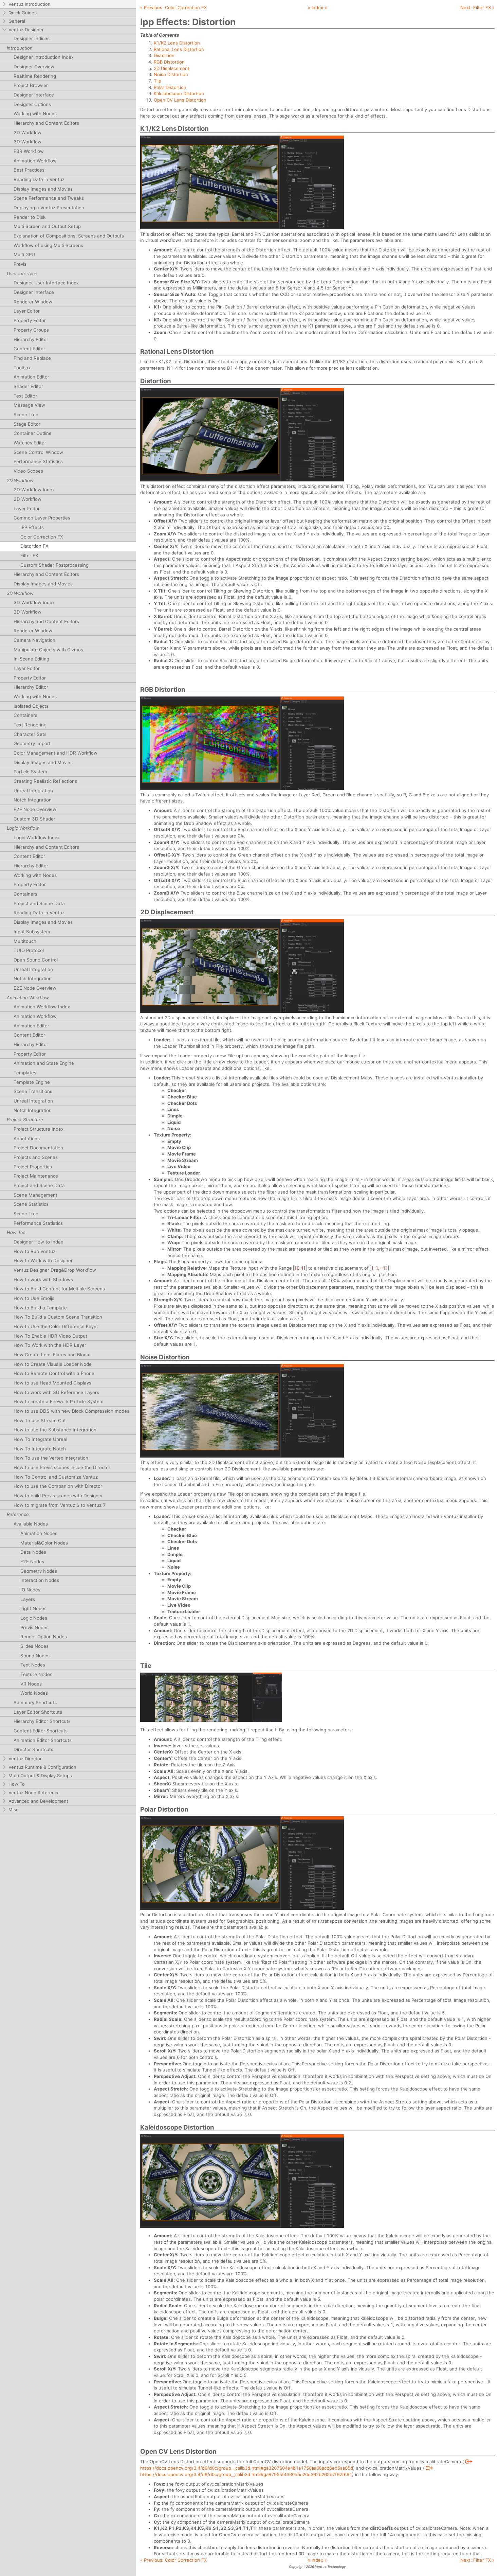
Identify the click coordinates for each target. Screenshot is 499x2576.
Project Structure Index (39, 1129)
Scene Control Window (38, 452)
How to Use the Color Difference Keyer (56, 1326)
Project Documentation (38, 1148)
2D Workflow (27, 133)
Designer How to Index (38, 1242)
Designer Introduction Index (44, 57)
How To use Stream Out (40, 1421)
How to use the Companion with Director (58, 1486)
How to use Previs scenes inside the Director (62, 1467)
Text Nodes (33, 1665)
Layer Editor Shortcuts (38, 1712)
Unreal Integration (33, 791)
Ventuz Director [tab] (25, 1759)
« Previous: (173, 7)
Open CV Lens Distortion (180, 100)
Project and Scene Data (39, 903)
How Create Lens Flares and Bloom (52, 1355)
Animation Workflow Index (42, 1007)
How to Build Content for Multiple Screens (59, 1289)
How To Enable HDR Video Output (50, 1336)
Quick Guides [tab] (23, 13)
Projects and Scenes (36, 1157)
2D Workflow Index (34, 490)
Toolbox (22, 368)
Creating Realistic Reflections (45, 781)
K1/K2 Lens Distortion (177, 43)
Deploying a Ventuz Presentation (49, 208)
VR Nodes (31, 1684)
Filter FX (29, 555)
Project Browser (31, 85)
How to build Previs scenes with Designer (58, 1496)
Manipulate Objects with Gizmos (48, 650)
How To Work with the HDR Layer (50, 1345)
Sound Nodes (35, 1656)
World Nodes (34, 1693)
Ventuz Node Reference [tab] (34, 1793)
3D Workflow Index (34, 602)
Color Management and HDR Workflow (56, 753)
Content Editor (29, 349)
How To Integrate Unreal (40, 1439)
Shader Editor (28, 386)
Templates (25, 1073)
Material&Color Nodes (44, 1543)
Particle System (30, 772)
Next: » (477, 7)
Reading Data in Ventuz (39, 179)
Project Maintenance (36, 1176)
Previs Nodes (34, 1627)
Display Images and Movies (43, 189)
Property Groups (31, 330)
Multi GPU (24, 254)
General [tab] (17, 21)
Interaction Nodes (40, 1580)
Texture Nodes (36, 1674)
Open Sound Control (36, 960)
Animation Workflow (35, 161)
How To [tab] (17, 1784)
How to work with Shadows (43, 1280)
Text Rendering (30, 725)
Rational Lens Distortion (179, 49)
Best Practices (29, 170)
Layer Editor (27, 311)
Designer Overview (34, 67)
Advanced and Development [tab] (38, 1801)
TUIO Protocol (29, 950)
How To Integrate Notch (40, 1449)
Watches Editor (30, 443)
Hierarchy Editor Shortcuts (42, 1721)
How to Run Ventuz (34, 1251)
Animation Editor (31, 377)
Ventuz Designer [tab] (26, 30)
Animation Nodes (39, 1533)
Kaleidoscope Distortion (179, 93)
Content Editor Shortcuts (41, 1731)
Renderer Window (33, 302)
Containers (25, 715)
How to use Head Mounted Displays (52, 1383)
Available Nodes (31, 1524)
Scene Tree (26, 414)
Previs (20, 264)
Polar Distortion (170, 87)
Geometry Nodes (39, 1571)
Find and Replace (32, 358)
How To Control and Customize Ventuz (56, 1477)
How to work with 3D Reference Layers (56, 1392)
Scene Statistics (31, 1204)
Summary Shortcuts (35, 1702)
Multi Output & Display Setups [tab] (40, 1776)
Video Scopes (28, 471)
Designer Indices (32, 38)
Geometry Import (32, 743)
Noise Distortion (171, 74)
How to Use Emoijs (34, 1298)
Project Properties (33, 1167)
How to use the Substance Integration (55, 1430)
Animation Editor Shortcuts (43, 1740)
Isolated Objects (31, 706)
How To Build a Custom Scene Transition (58, 1317)
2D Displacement (172, 68)
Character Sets (30, 734)
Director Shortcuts (33, 1749)
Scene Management (35, 1195)
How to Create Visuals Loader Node (53, 1364)
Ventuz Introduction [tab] (30, 4)
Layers (28, 1599)
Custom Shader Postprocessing (54, 565)
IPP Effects (32, 527)
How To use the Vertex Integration (51, 1458)
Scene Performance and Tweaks (49, 198)
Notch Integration (33, 800)
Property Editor (30, 320)
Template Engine (32, 1082)
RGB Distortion (169, 62)
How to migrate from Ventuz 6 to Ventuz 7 (60, 1505)
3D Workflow (27, 142)
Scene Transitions (33, 1091)
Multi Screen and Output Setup (47, 226)
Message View (29, 405)
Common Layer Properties (42, 518)
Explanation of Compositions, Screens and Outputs (69, 236)
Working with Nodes (35, 113)
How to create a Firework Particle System (59, 1401)
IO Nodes (30, 1590)
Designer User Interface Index (46, 283)
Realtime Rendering (35, 76)
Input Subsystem (32, 932)
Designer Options (32, 104)
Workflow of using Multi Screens (48, 245)
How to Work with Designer (43, 1260)
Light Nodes (33, 1608)
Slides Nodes (34, 1646)
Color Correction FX (42, 537)
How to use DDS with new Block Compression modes (71, 1411)
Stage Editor (27, 424)
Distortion (164, 55)
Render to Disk (30, 217)
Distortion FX (34, 546)
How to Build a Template (40, 1308)
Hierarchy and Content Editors (46, 123)
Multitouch (25, 941)
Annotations (27, 1139)
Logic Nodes (34, 1618)
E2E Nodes (32, 1562)
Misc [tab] (13, 1810)
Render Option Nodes (44, 1637)
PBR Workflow (29, 151)
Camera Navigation (34, 640)
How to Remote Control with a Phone (54, 1373)
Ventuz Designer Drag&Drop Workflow (55, 1270)
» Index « (317, 7)
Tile (158, 81)
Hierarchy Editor (31, 339)
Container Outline (33, 433)
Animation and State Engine (44, 1063)
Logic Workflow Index (37, 837)
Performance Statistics (38, 461)
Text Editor (25, 396)
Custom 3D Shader (34, 819)
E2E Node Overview (35, 809)
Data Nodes (33, 1552)
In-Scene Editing (31, 659)
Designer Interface (34, 95)
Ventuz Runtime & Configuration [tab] (42, 1767)
